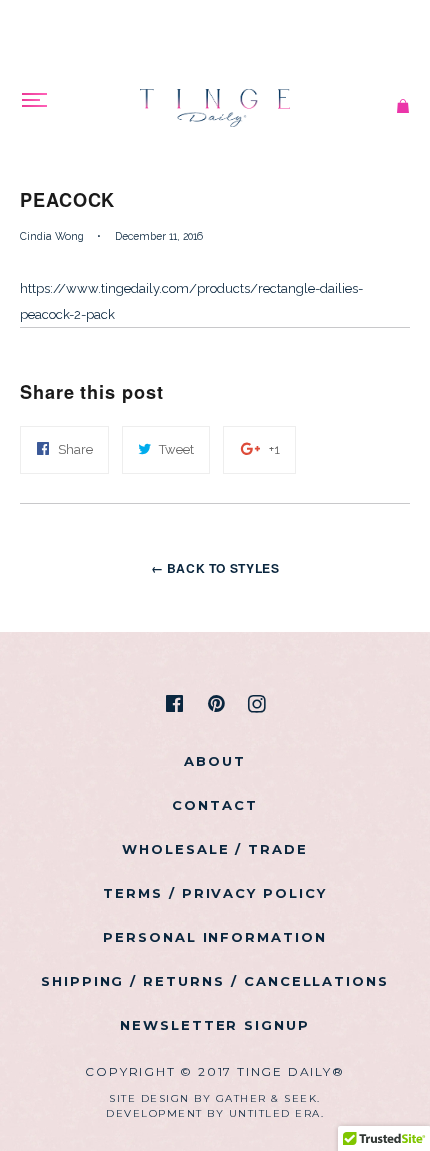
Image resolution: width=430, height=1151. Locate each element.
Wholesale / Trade (215, 849)
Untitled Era (275, 1113)
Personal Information (215, 937)
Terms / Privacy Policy (215, 893)
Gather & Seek (267, 1098)
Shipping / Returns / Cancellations (215, 981)
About (215, 761)
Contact (215, 805)
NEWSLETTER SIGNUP (215, 1025)
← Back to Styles (215, 568)
